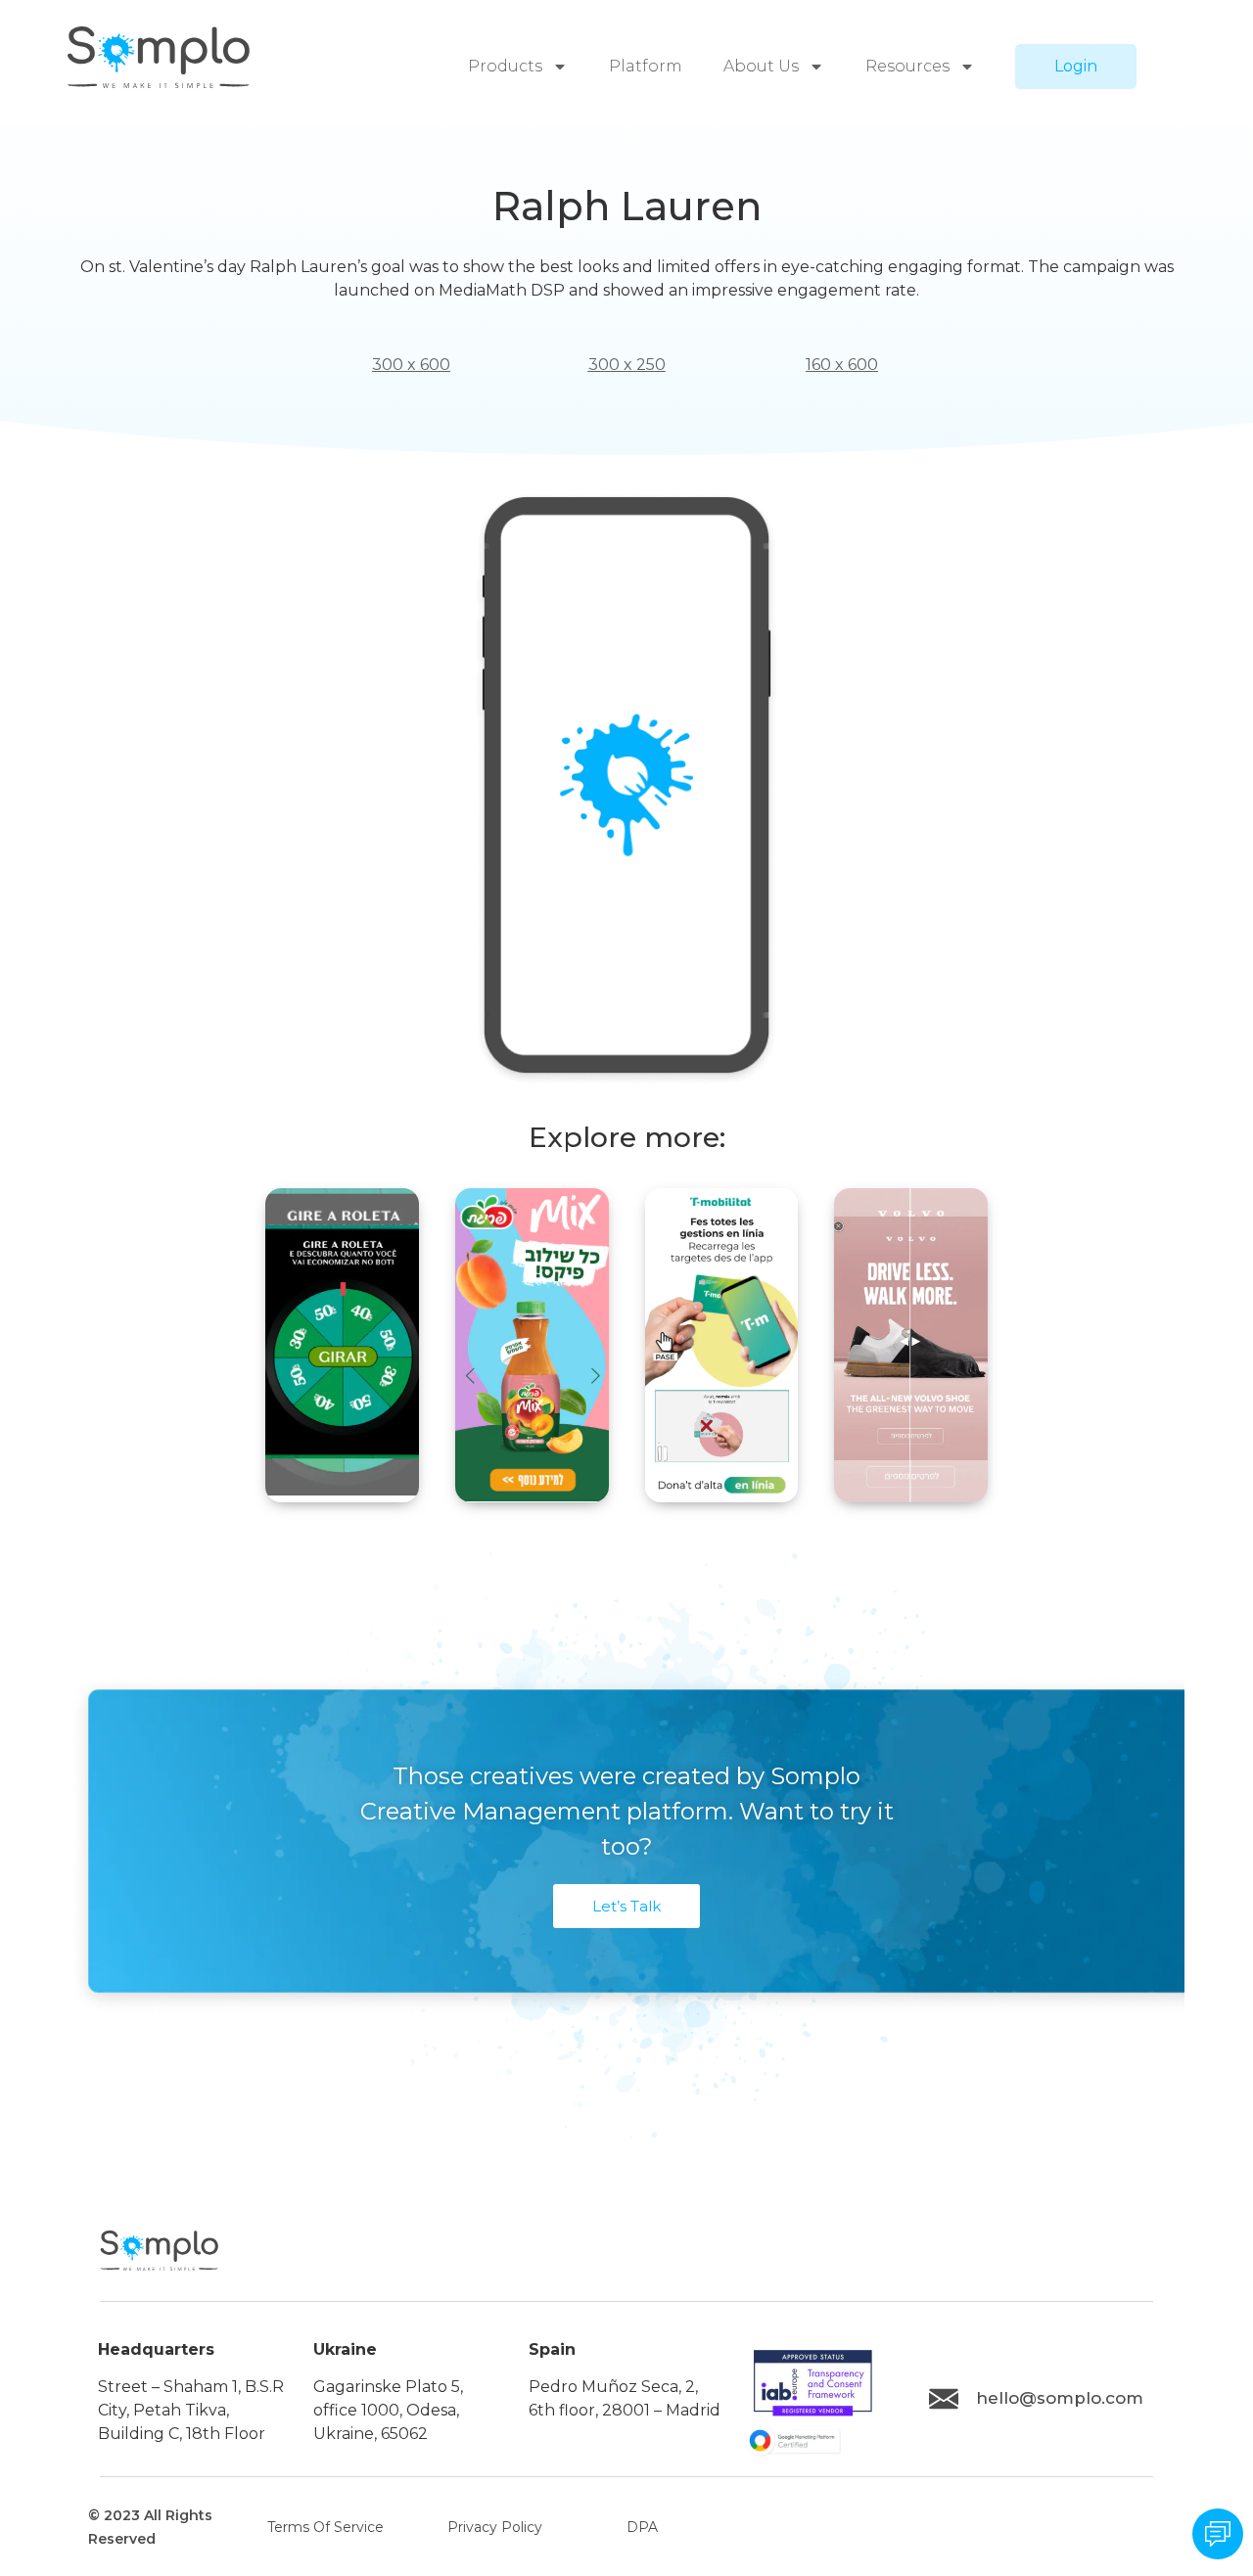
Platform (646, 66)
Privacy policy (495, 2527)
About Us (761, 66)
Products (505, 66)
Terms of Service (325, 2527)
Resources (907, 66)
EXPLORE (342, 1492)
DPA (642, 2527)
